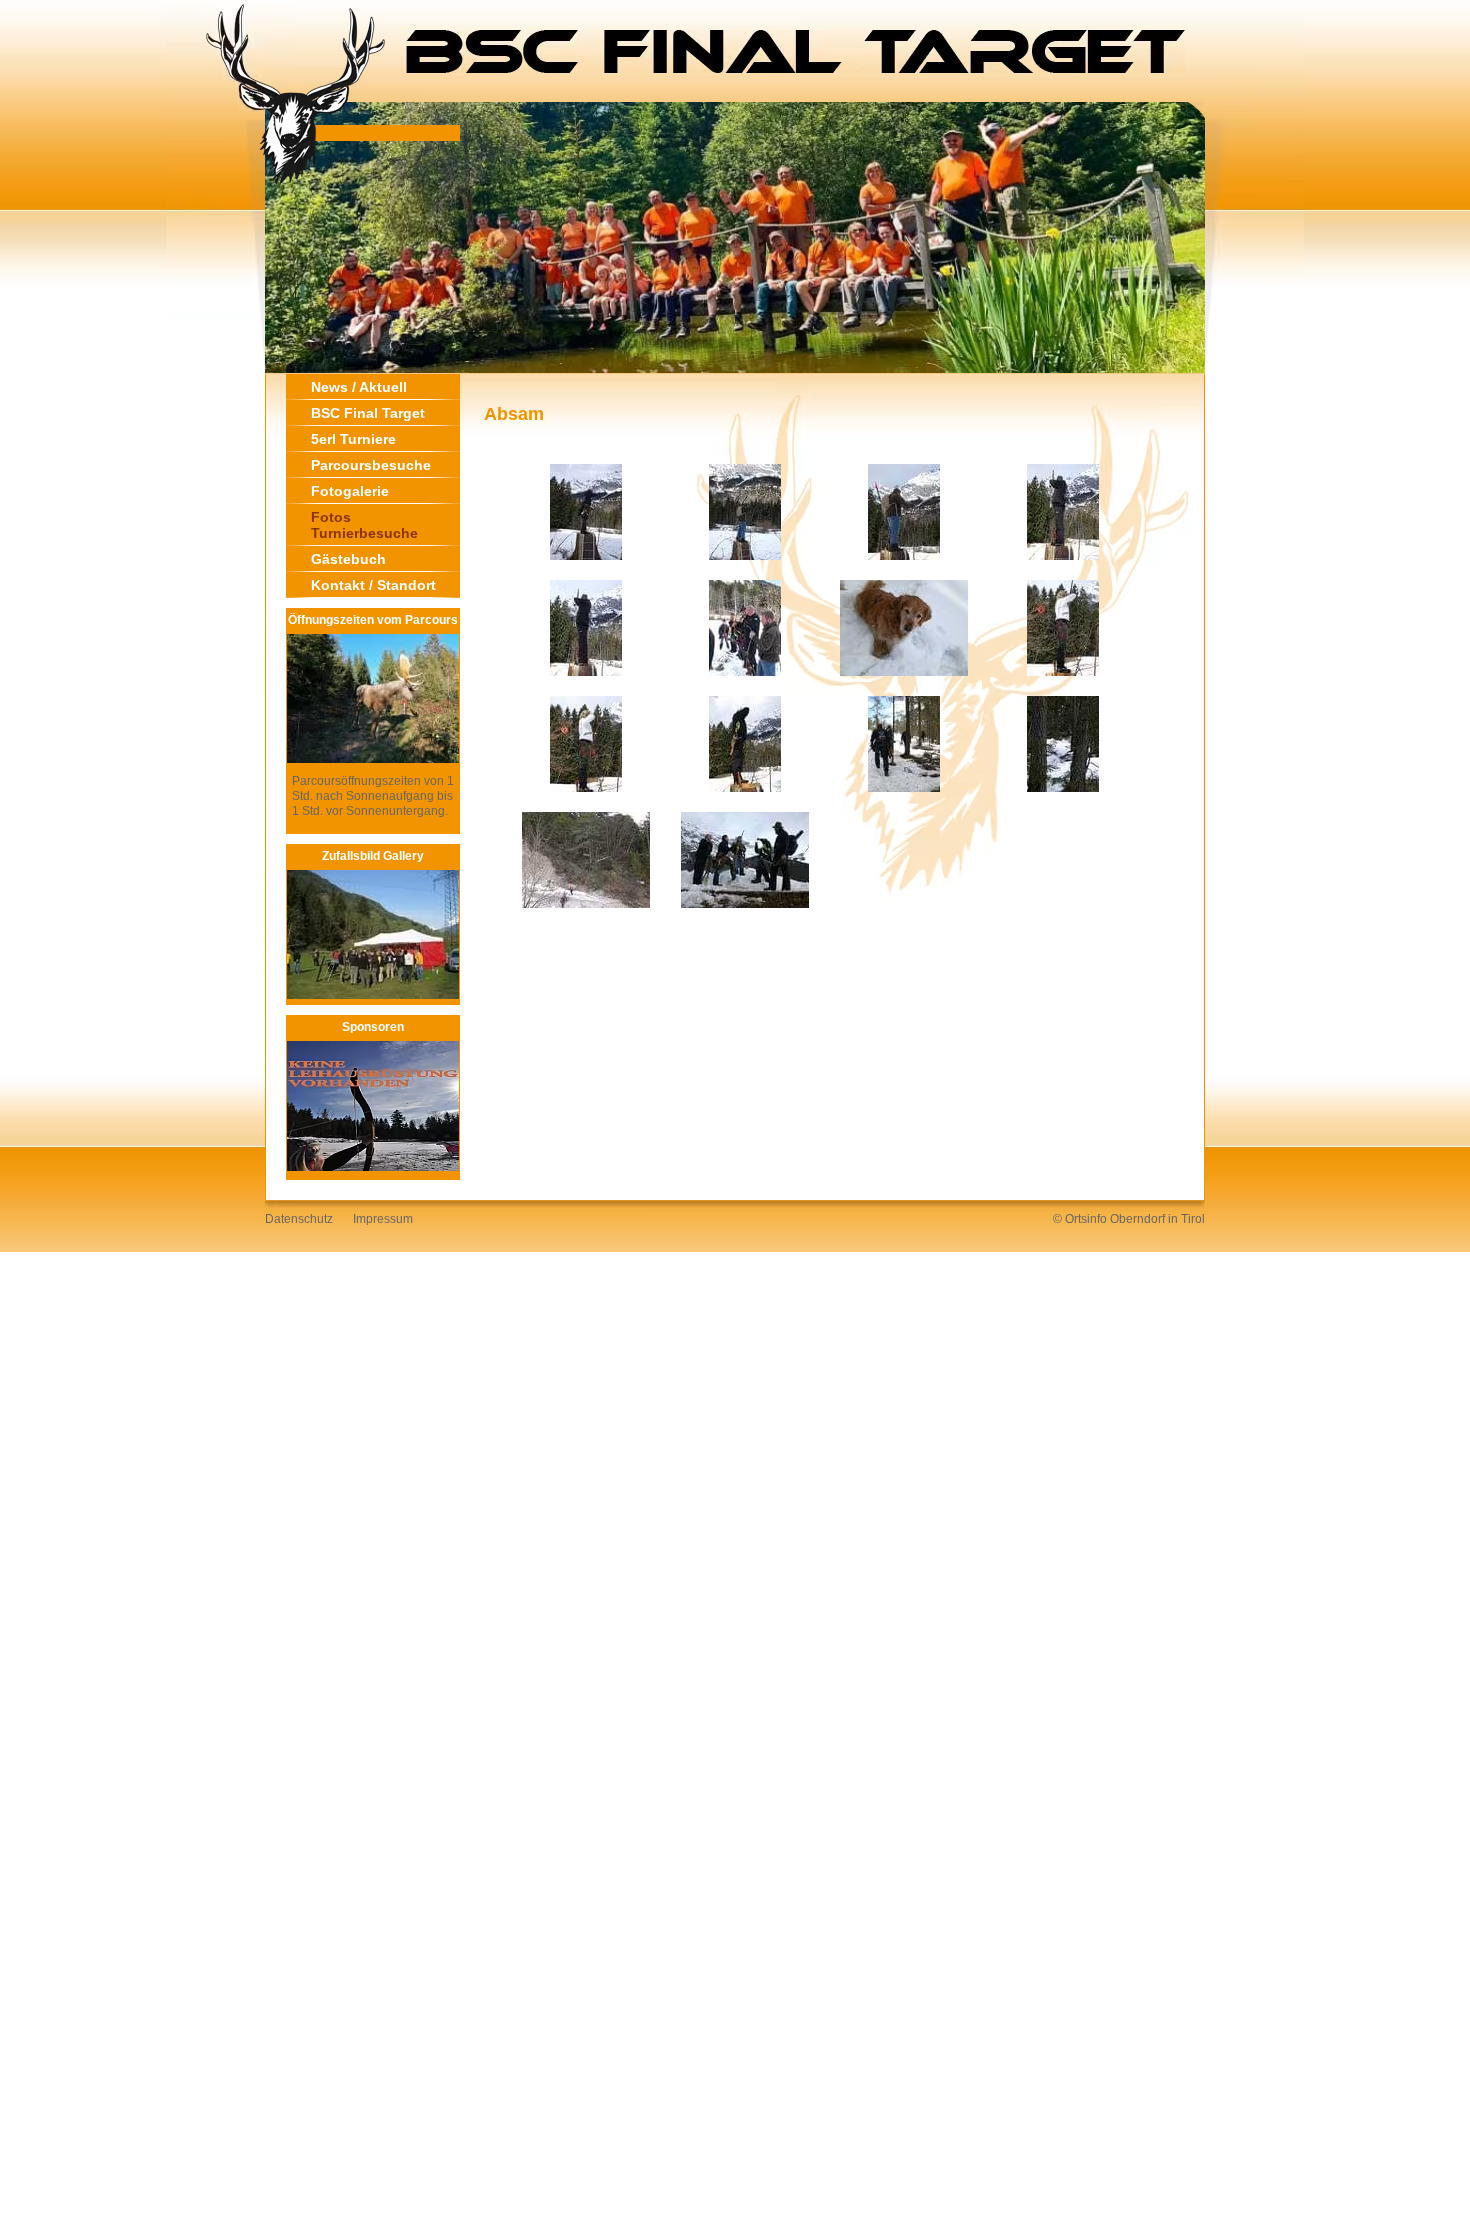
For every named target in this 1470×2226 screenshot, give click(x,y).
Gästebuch (348, 559)
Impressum (383, 1219)
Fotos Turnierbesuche (364, 525)
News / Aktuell (359, 387)
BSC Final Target (368, 413)
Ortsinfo (1086, 1219)
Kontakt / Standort (373, 585)
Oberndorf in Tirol (1157, 1219)
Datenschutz (299, 1219)
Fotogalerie (350, 491)
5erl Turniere (353, 439)
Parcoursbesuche (371, 465)
